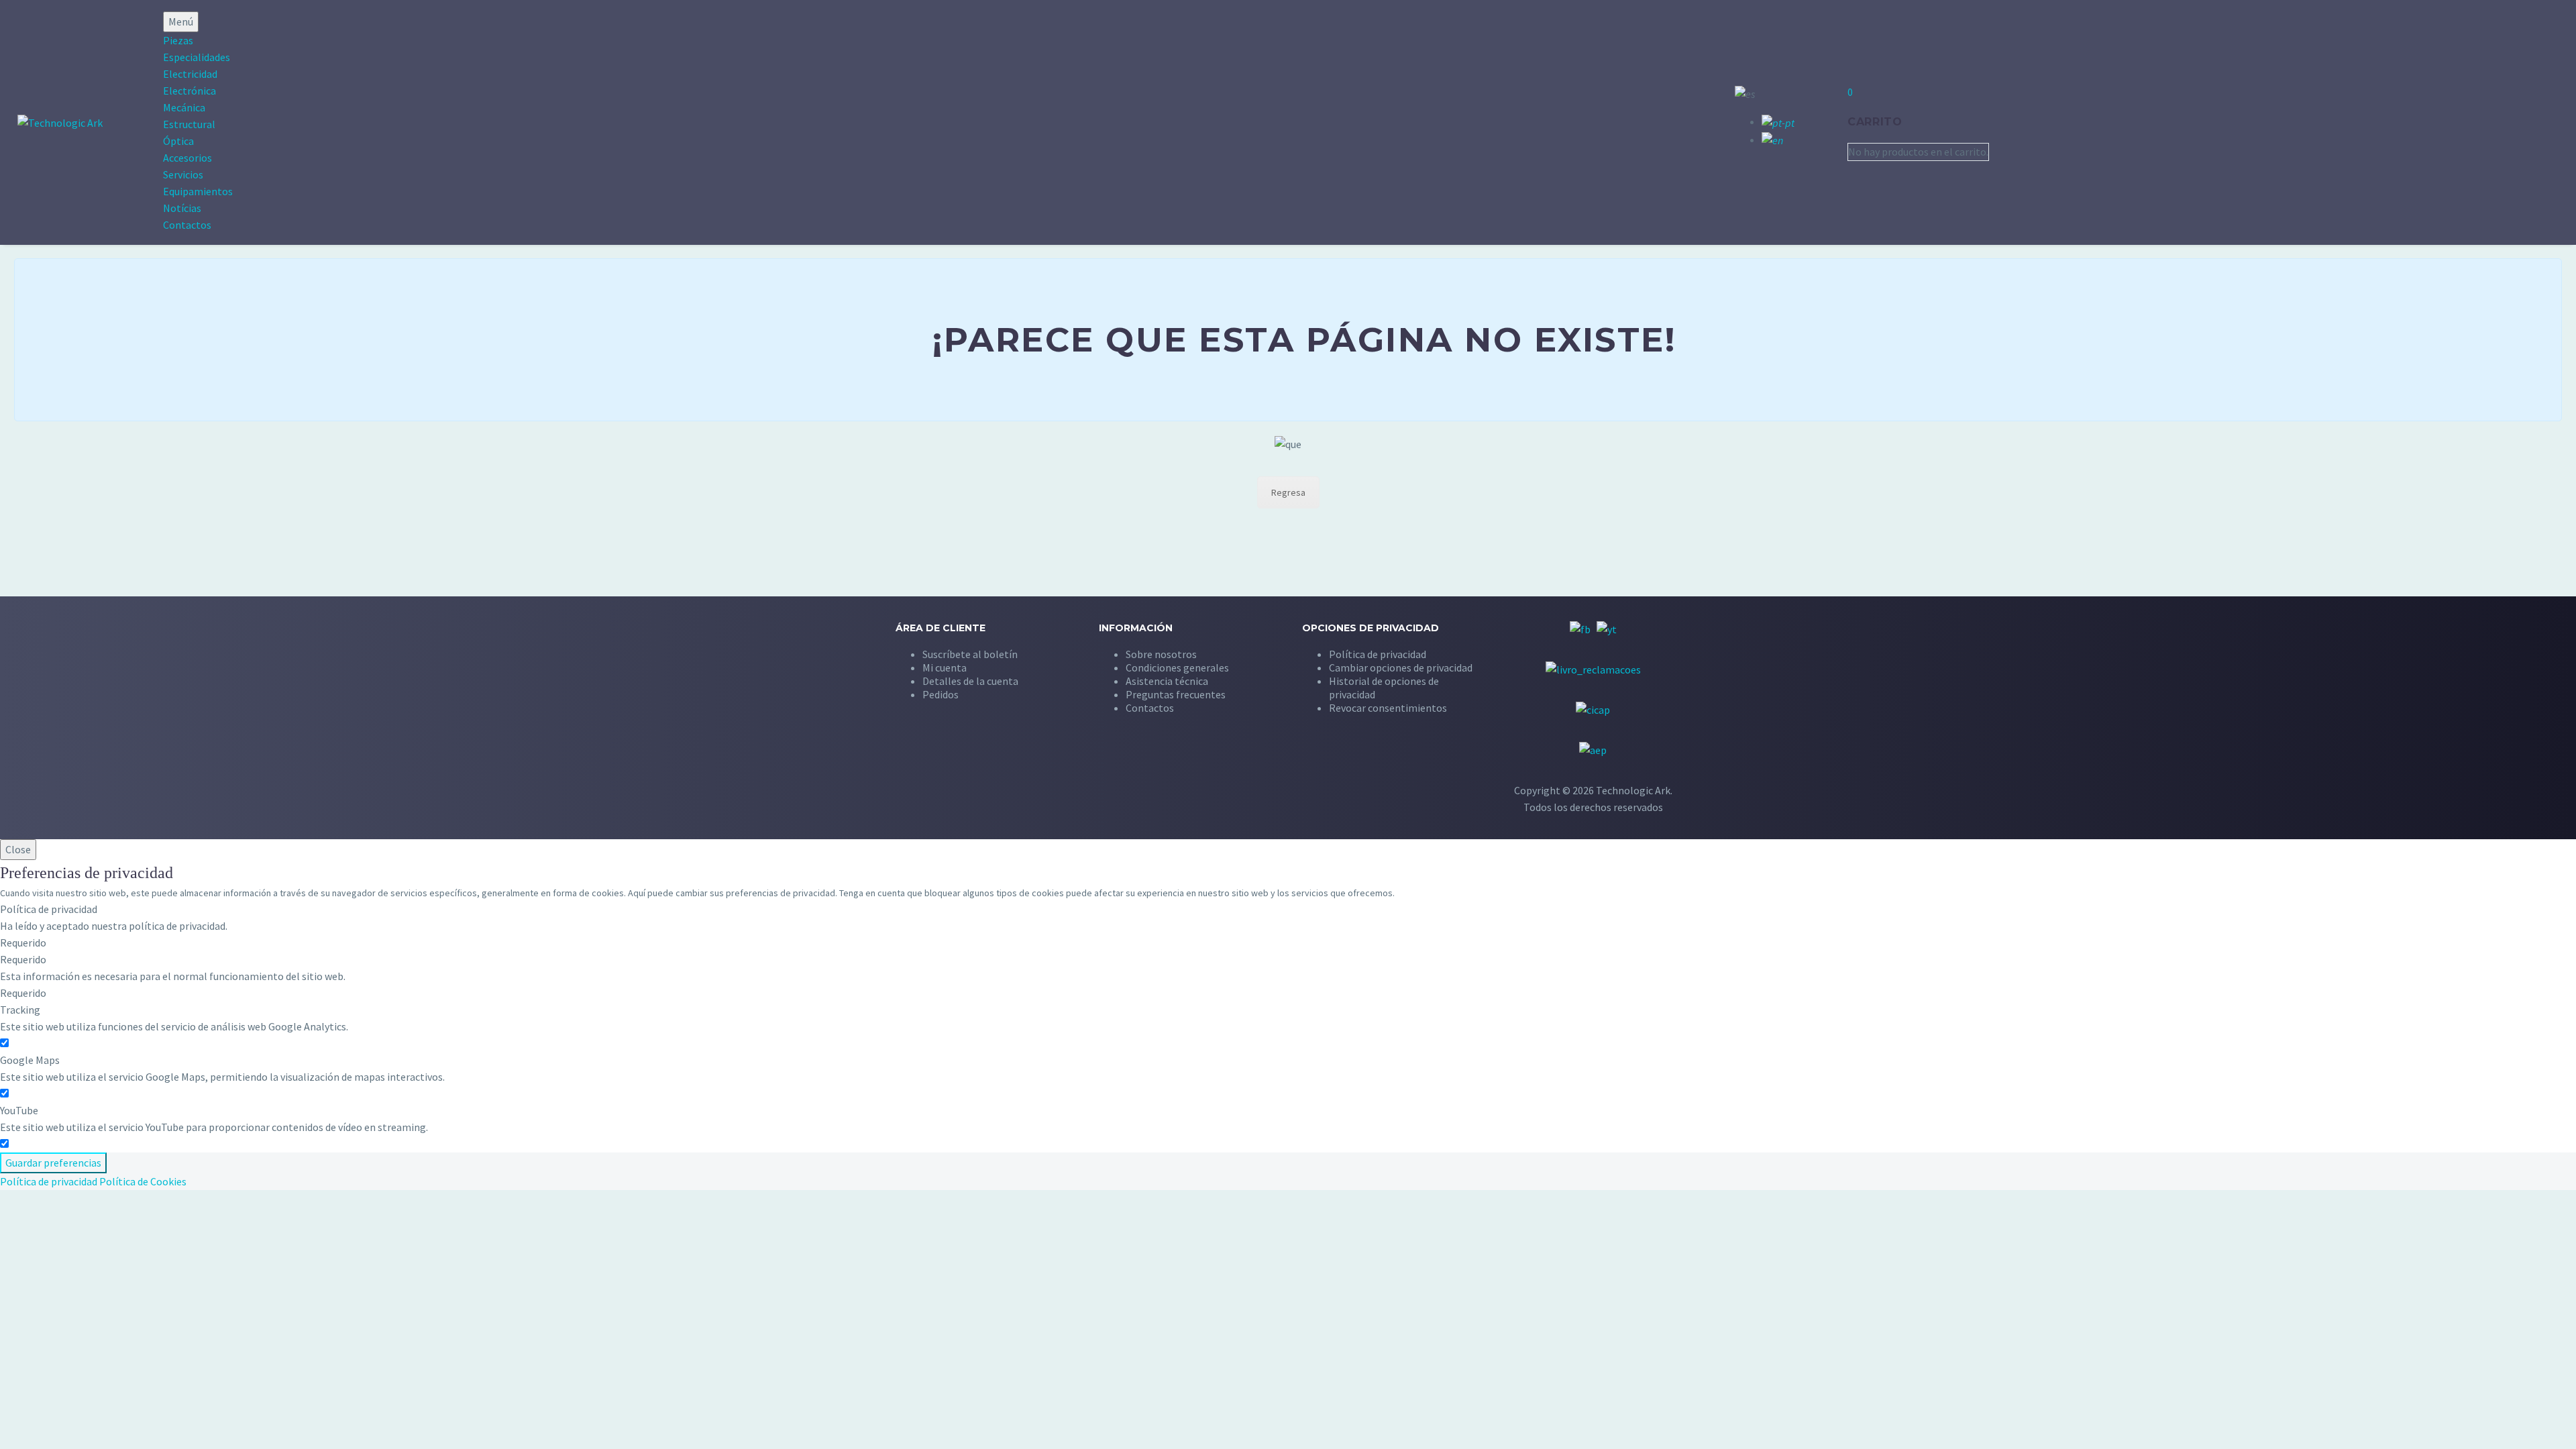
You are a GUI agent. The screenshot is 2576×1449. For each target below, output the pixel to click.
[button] (1401, 667)
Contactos (187, 225)
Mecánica (184, 107)
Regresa (1288, 492)
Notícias (182, 208)
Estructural (189, 124)
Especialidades (197, 57)
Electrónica (190, 91)
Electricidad (190, 74)
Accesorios (187, 158)
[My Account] (1813, 121)
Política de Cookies (143, 1181)
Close (18, 849)
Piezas (178, 40)
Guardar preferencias (53, 1163)
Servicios (183, 174)
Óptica (178, 141)
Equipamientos (198, 191)
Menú (181, 21)
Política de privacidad (49, 1181)
